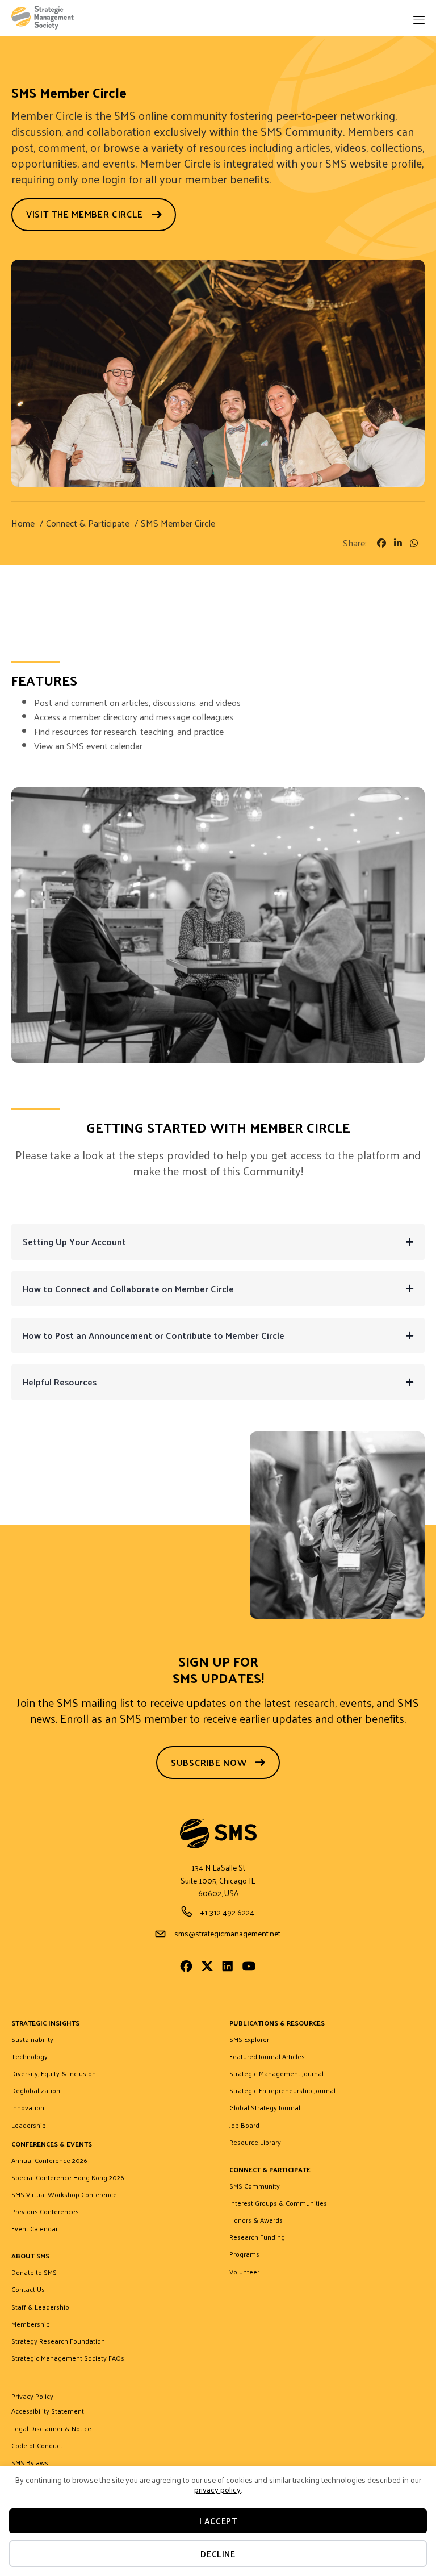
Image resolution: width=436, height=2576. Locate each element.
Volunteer (244, 2272)
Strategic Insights (45, 2024)
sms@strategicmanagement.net (227, 1933)
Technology (30, 2057)
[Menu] (418, 21)
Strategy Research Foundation (58, 2341)
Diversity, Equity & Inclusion (54, 2074)
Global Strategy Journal (265, 2108)
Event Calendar (35, 2229)
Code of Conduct (37, 2446)
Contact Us (28, 2290)
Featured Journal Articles (267, 2057)
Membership (31, 2324)
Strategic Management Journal (276, 2074)
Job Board (244, 2126)
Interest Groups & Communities (278, 2203)
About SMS (30, 2256)
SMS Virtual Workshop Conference (64, 2195)
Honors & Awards (256, 2220)
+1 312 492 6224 (227, 1912)
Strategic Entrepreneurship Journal (282, 2091)
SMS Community (255, 2186)
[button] (410, 1242)
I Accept (218, 2521)
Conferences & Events (52, 2145)
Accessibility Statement (48, 2411)
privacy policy (217, 2489)
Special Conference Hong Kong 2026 (68, 2178)
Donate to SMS (34, 2273)
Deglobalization (36, 2091)
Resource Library (255, 2143)
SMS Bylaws (30, 2463)
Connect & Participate (270, 2170)
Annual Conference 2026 (49, 2161)
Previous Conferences (45, 2212)
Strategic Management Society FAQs (68, 2358)
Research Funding (257, 2237)
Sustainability (32, 2040)
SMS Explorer (249, 2040)
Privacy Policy (32, 2397)
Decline (218, 2554)
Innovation (28, 2108)
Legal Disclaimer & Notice (51, 2429)
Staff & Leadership (40, 2307)
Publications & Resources (277, 2024)
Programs (244, 2254)
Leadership (29, 2126)
